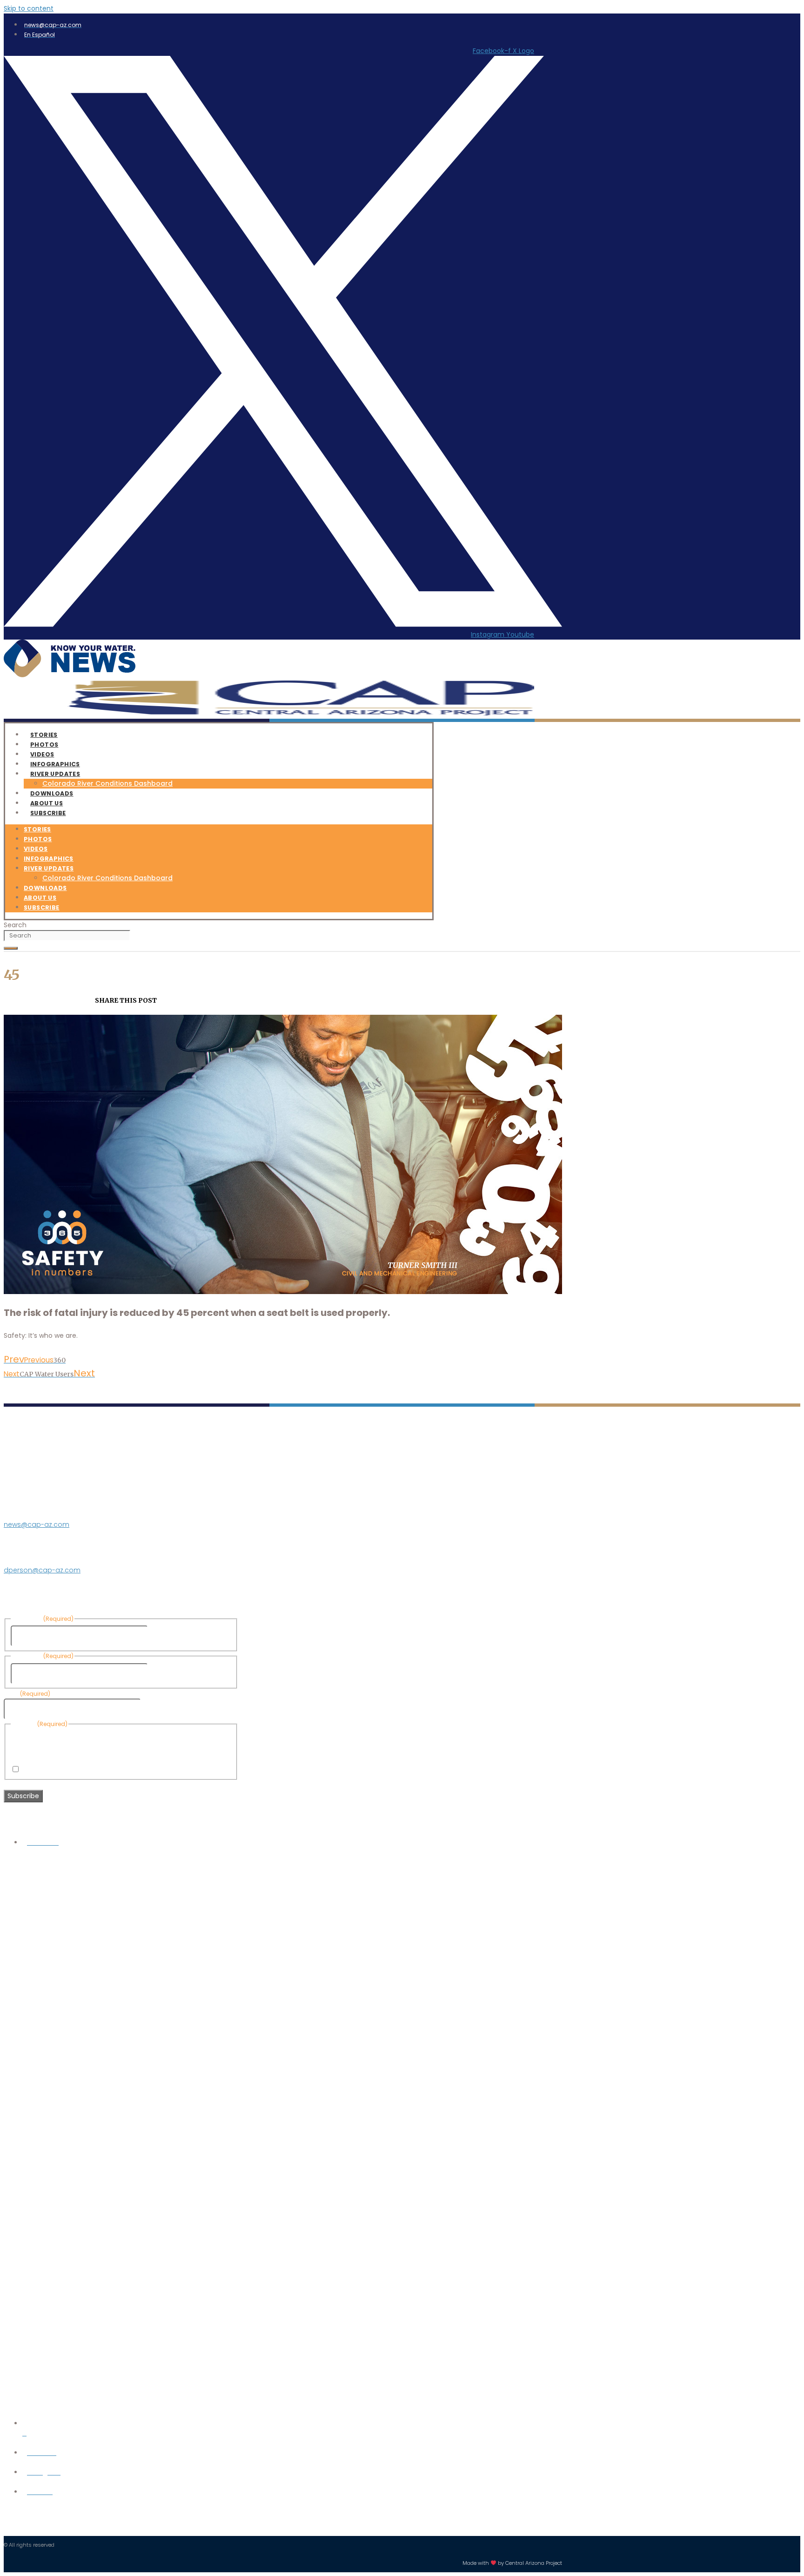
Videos (36, 849)
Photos (38, 839)
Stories (37, 829)
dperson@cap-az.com (42, 1570)
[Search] (11, 948)
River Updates (55, 774)
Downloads (45, 888)
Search (15, 925)
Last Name (167, 1673)
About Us (40, 898)
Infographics (49, 859)
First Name (167, 1636)
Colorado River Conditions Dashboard (107, 783)
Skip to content (29, 8)
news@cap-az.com (37, 1524)
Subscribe (48, 813)
